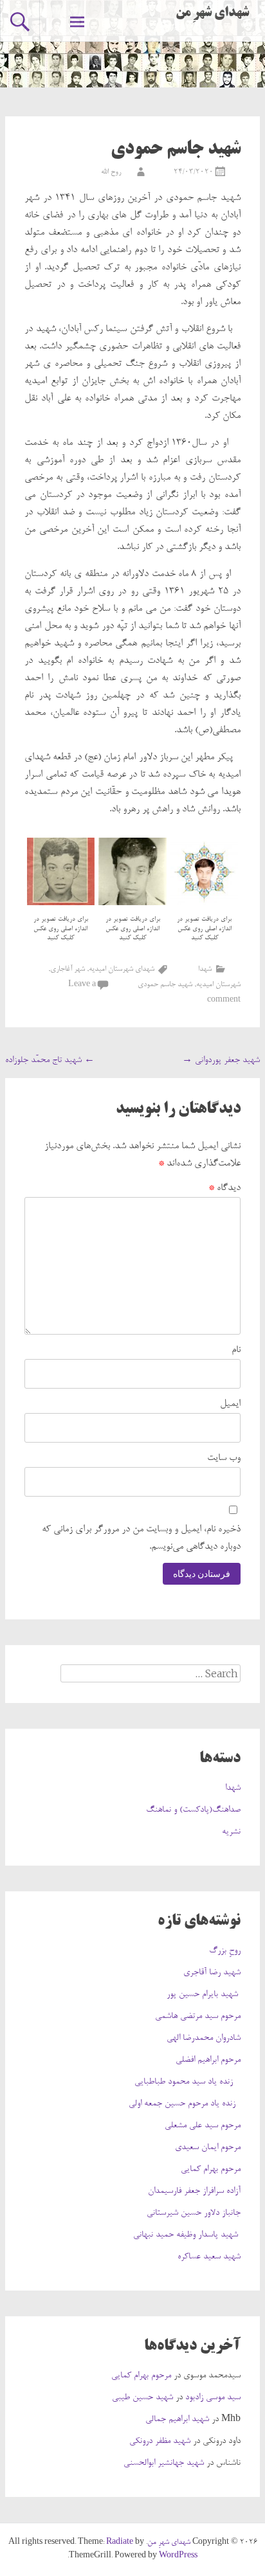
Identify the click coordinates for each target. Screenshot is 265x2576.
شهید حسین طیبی (142, 2398)
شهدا (205, 969)
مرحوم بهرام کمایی (211, 2170)
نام (236, 1350)
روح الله (111, 172)
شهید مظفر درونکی (160, 2442)
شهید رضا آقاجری (212, 1973)
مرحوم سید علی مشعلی (203, 2126)
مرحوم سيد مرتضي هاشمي (198, 2017)
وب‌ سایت (224, 1458)
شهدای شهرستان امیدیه (122, 969)
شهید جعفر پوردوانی (221, 1061)
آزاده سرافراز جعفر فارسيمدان (194, 2192)
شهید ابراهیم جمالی (177, 2420)
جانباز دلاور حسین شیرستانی (194, 2213)
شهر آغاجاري (68, 969)
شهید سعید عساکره (209, 2257)
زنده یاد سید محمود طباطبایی (187, 2082)
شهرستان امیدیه (218, 985)
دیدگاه (224, 1188)
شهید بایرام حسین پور (204, 1995)
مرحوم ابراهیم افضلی (208, 2060)
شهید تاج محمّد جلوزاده (50, 1061)
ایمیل (230, 1404)
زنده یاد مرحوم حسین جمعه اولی (185, 2104)
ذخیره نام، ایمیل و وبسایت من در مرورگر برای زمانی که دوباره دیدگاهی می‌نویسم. (141, 1538)
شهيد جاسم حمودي (165, 985)
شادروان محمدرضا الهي (204, 2039)
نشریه (231, 1832)
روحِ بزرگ (225, 1951)
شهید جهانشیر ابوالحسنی (164, 2463)
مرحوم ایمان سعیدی (208, 2148)
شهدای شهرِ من (212, 14)
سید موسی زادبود (213, 2398)
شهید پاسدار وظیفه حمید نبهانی (187, 2235)
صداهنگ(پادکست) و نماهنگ (193, 1810)
